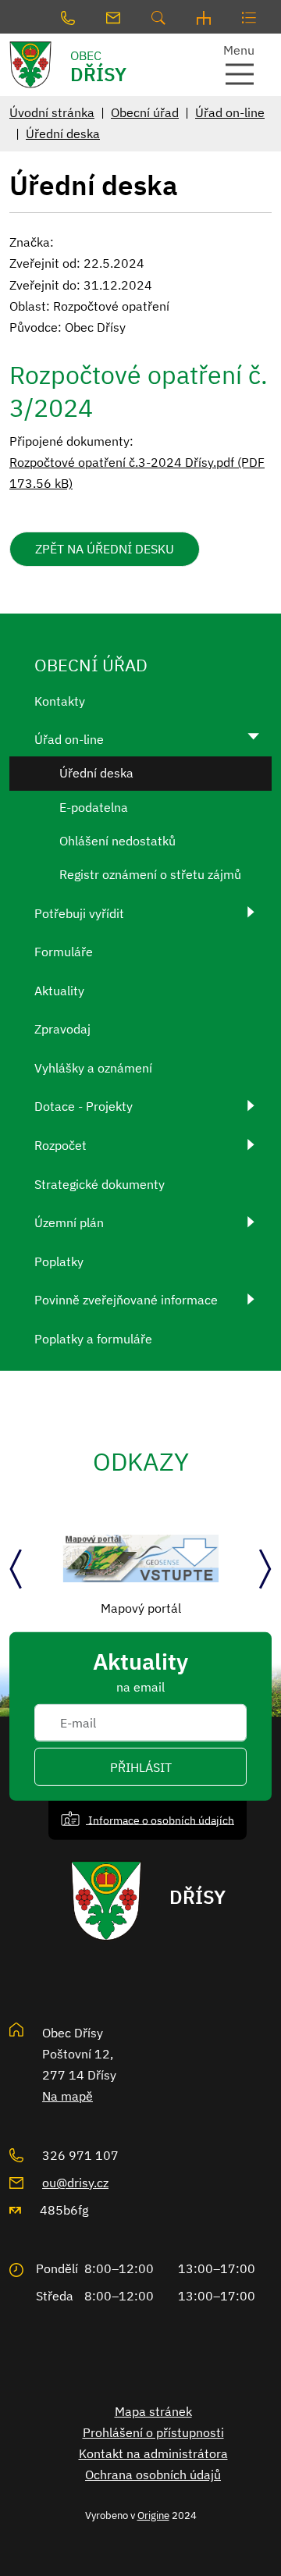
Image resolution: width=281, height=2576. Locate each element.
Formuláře (64, 952)
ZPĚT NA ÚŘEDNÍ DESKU (105, 549)
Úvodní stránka (52, 112)
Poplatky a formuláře (93, 1339)
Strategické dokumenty (100, 1184)
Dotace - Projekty (84, 1106)
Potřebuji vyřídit (79, 913)
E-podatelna (94, 807)
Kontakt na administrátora (153, 2453)
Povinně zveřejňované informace (126, 1300)
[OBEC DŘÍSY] (35, 65)
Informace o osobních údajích (160, 1819)
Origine (153, 2515)
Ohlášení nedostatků (117, 841)
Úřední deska (63, 133)
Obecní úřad (145, 112)
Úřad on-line (230, 112)
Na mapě (68, 2096)
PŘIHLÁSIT (141, 1767)
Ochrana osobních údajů (153, 2475)
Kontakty (60, 701)
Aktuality (59, 991)
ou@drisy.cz (75, 2183)
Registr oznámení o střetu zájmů (150, 874)
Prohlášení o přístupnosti (153, 2432)
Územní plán (69, 1222)
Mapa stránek (153, 2411)
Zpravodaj (62, 1029)
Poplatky (59, 1261)
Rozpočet (60, 1145)
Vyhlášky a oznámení (93, 1068)
